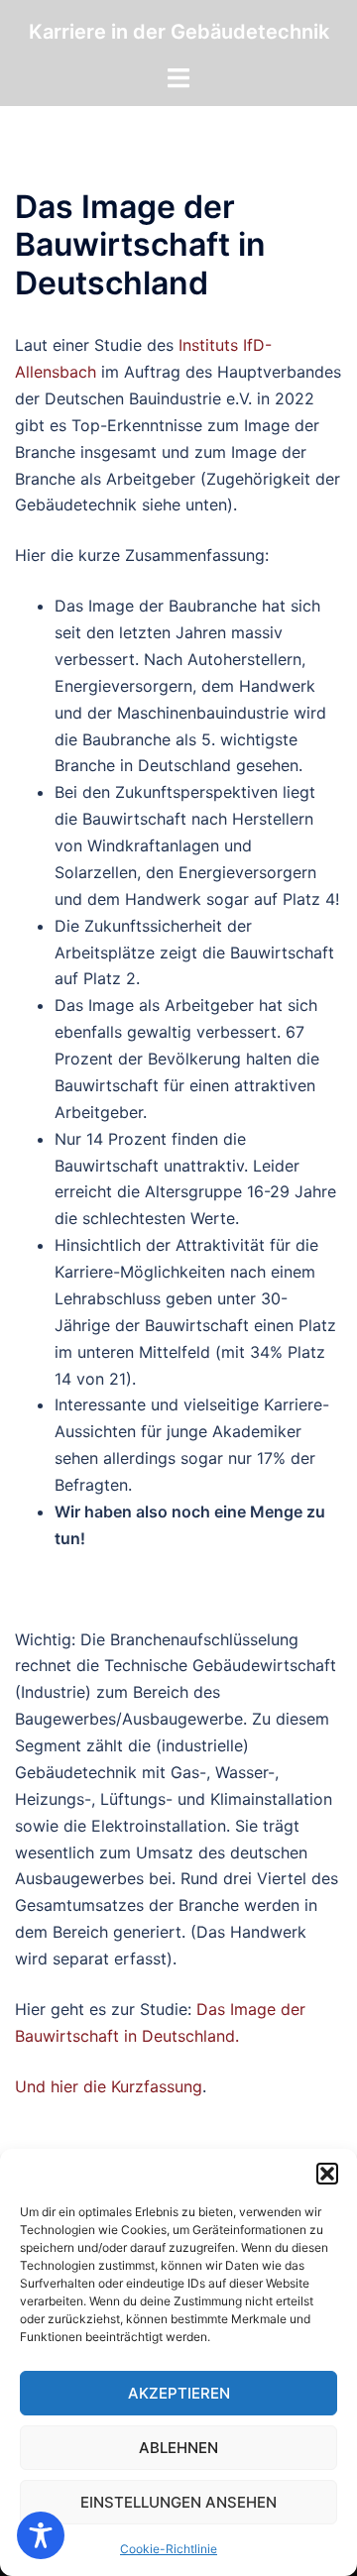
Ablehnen (178, 2448)
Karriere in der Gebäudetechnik (179, 32)
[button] (327, 2174)
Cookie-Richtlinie (169, 2549)
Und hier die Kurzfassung (109, 2086)
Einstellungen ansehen (178, 2502)
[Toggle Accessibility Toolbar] (41, 2535)
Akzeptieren (179, 2393)
